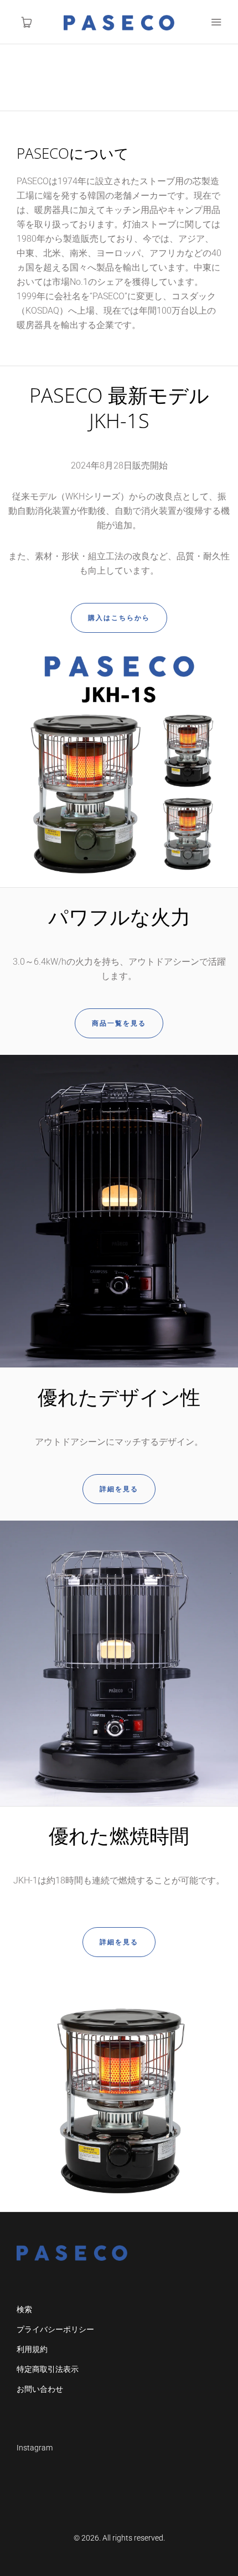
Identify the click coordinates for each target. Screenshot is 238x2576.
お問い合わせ (40, 2389)
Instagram (35, 2448)
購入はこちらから (119, 618)
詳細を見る (119, 1489)
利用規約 (32, 2349)
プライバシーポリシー (55, 2329)
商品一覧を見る (119, 1023)
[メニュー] (216, 22)
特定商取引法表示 (48, 2369)
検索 (24, 2309)
